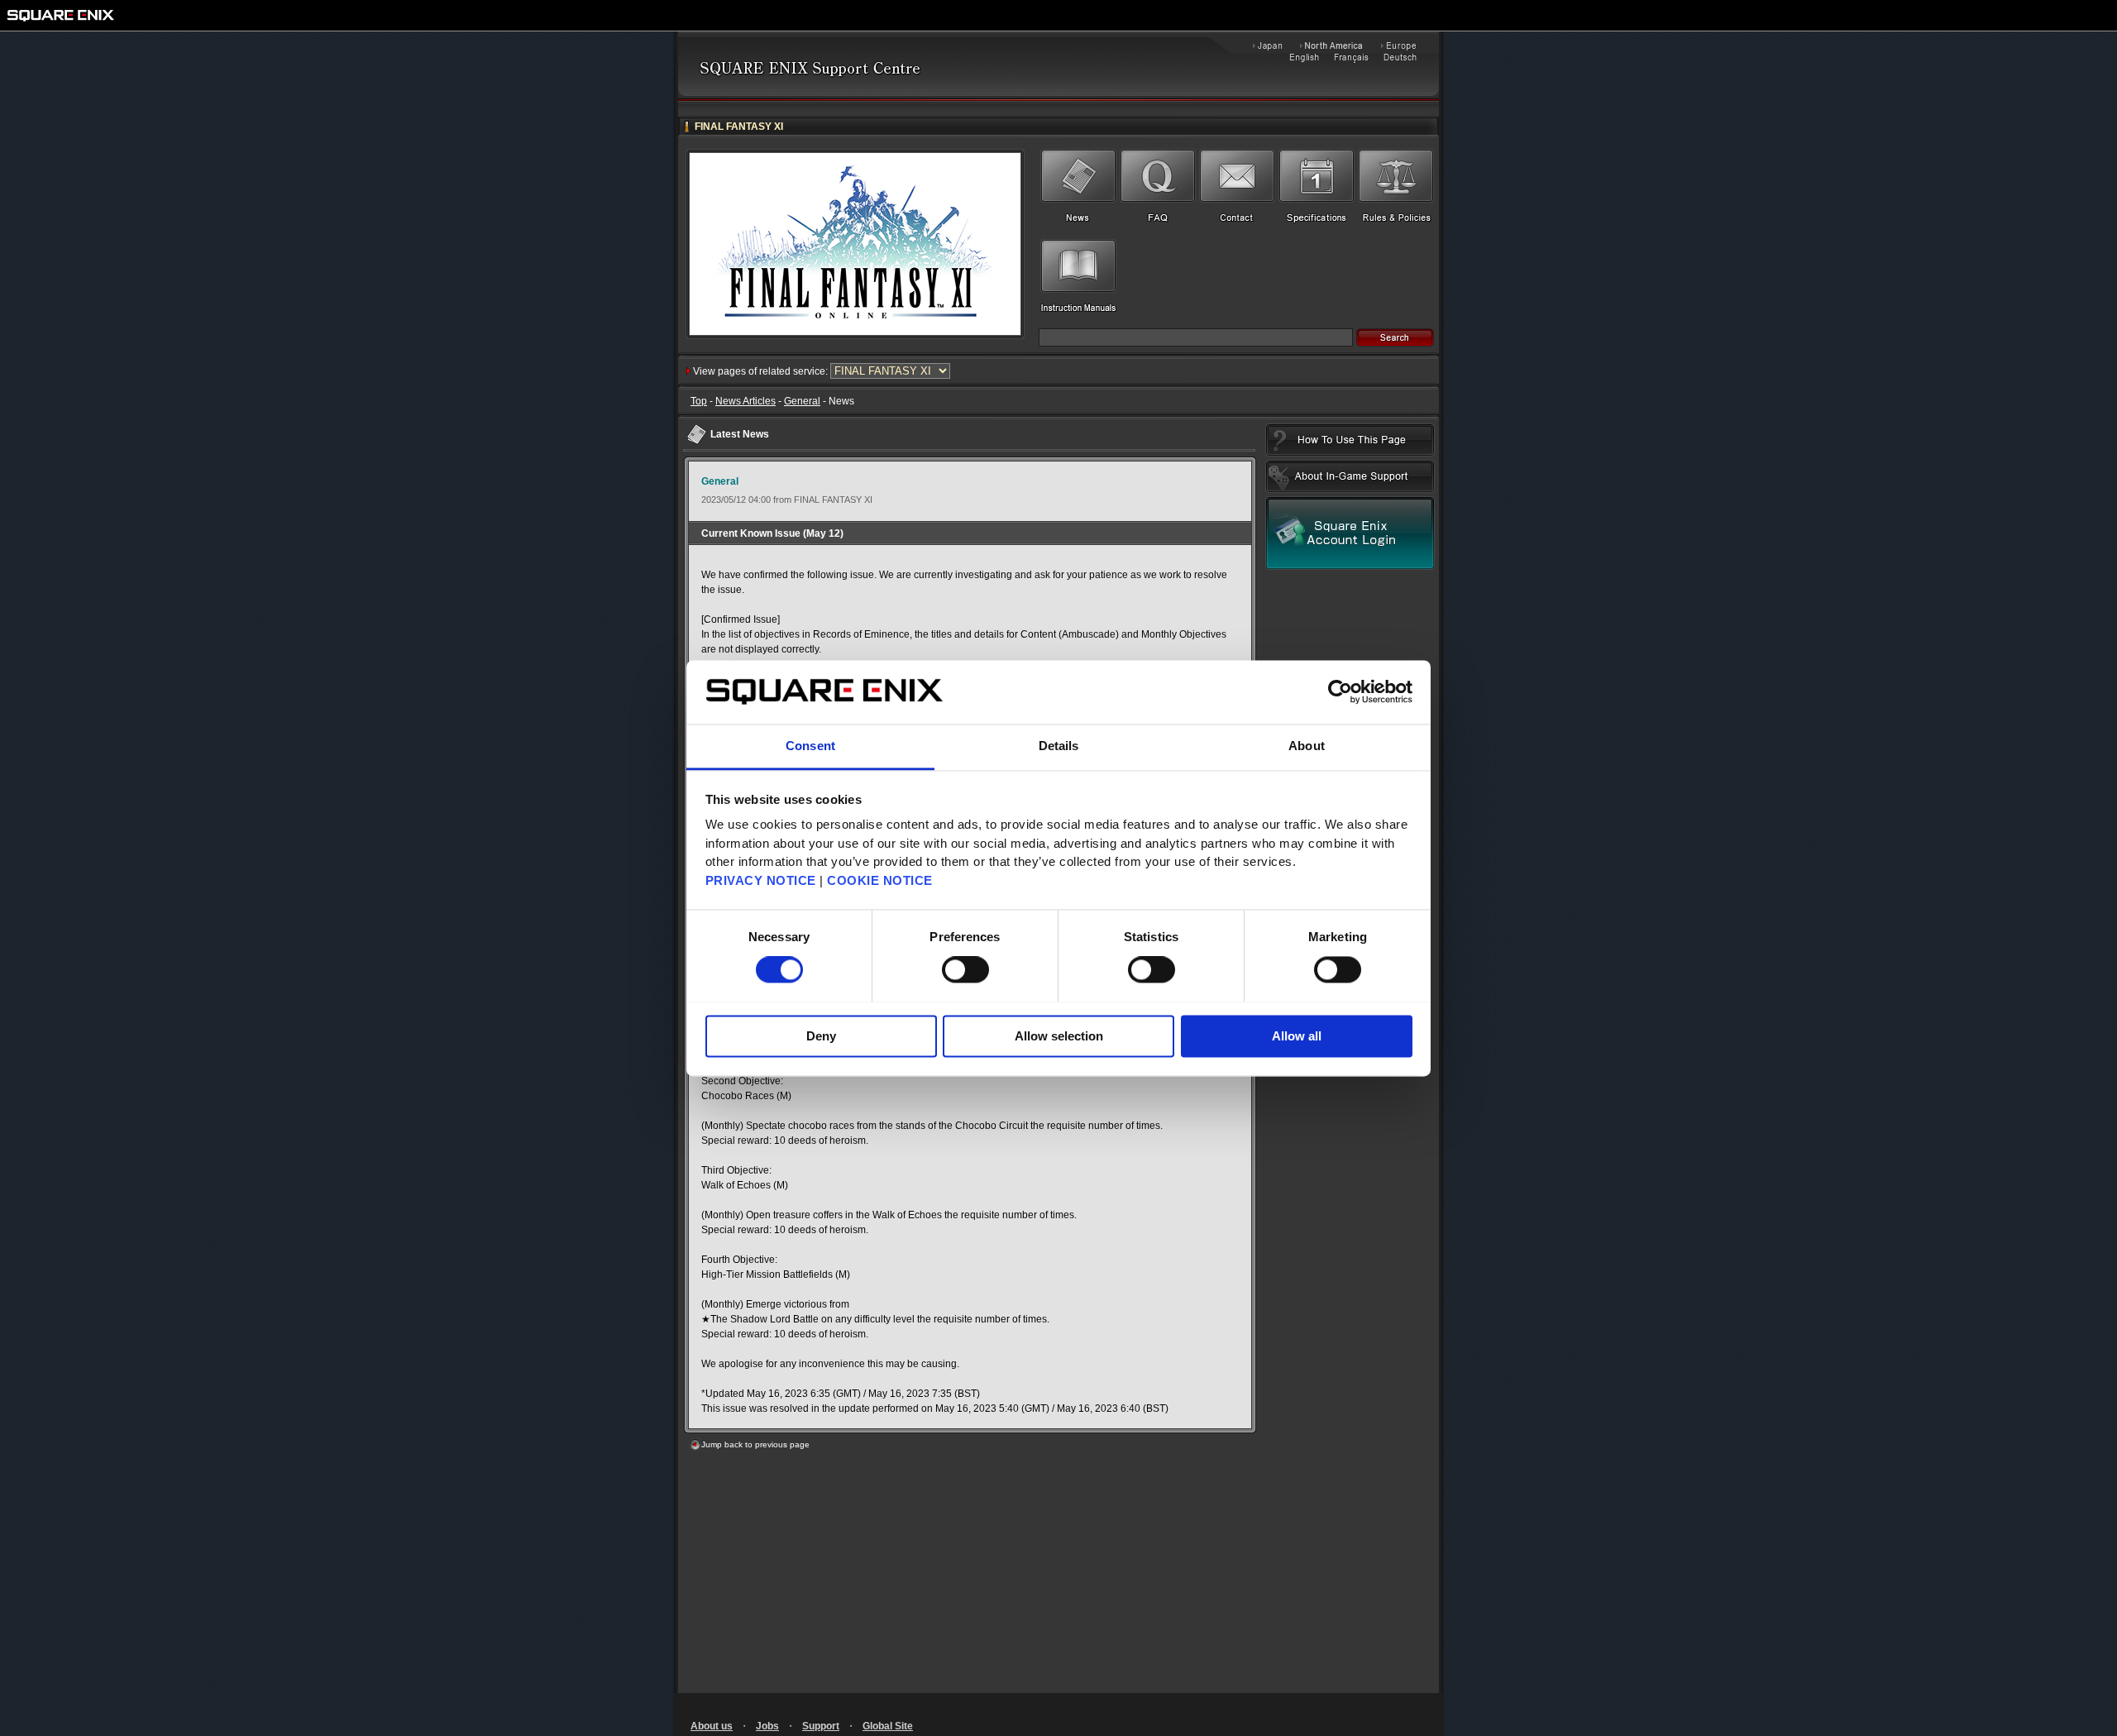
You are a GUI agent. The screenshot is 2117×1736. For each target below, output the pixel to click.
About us (712, 1726)
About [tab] (1307, 746)
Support (821, 1726)
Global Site (888, 1726)
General (802, 401)
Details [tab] (1059, 746)
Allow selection (1059, 1036)
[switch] (965, 969)
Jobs (767, 1726)
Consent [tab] (810, 746)
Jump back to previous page (755, 1444)
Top (699, 401)
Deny (821, 1036)
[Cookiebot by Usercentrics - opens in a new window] (1340, 691)
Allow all (1297, 1036)
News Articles (745, 401)
